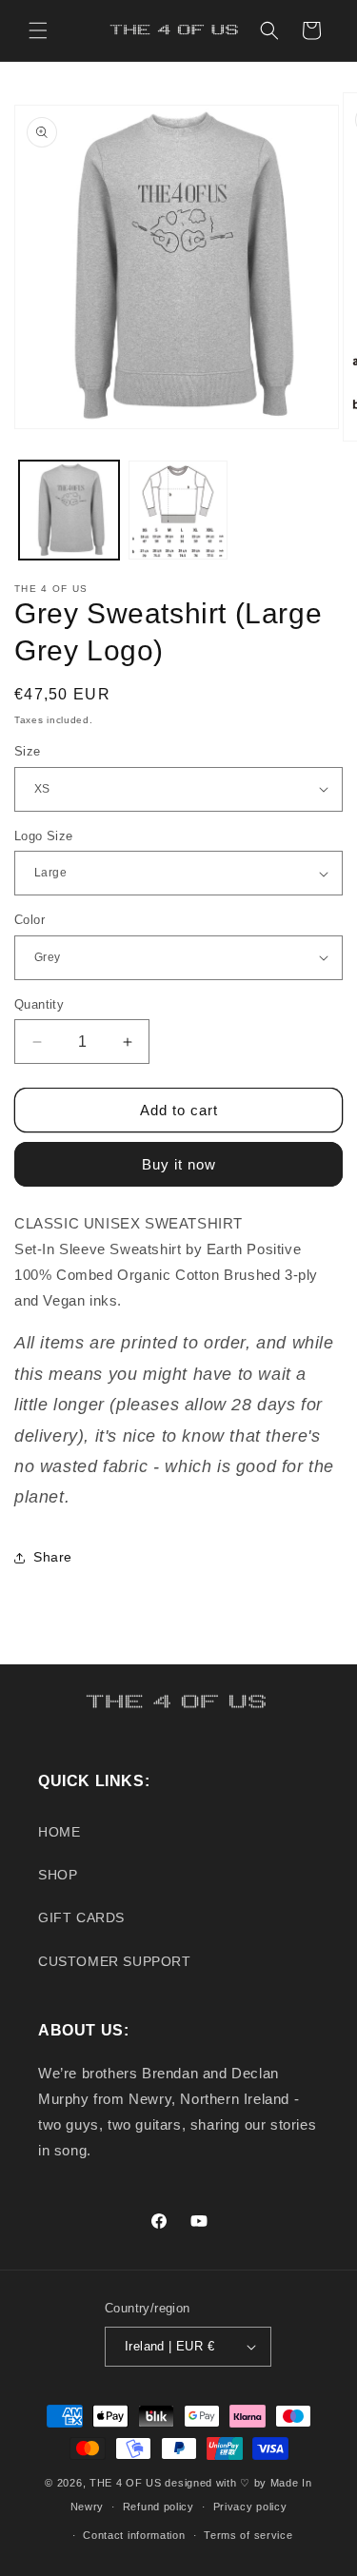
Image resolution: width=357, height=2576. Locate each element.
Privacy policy (250, 2507)
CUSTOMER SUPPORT (115, 1961)
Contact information (134, 2535)
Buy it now (179, 1164)
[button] (38, 30)
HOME (59, 1832)
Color (30, 920)
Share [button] (53, 1557)
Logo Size (44, 836)
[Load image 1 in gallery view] (69, 511)
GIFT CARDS (81, 1917)
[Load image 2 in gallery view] (178, 511)
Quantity (39, 1004)
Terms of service (248, 2535)
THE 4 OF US (126, 2483)
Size (28, 751)
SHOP (58, 1875)
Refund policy (159, 2507)
